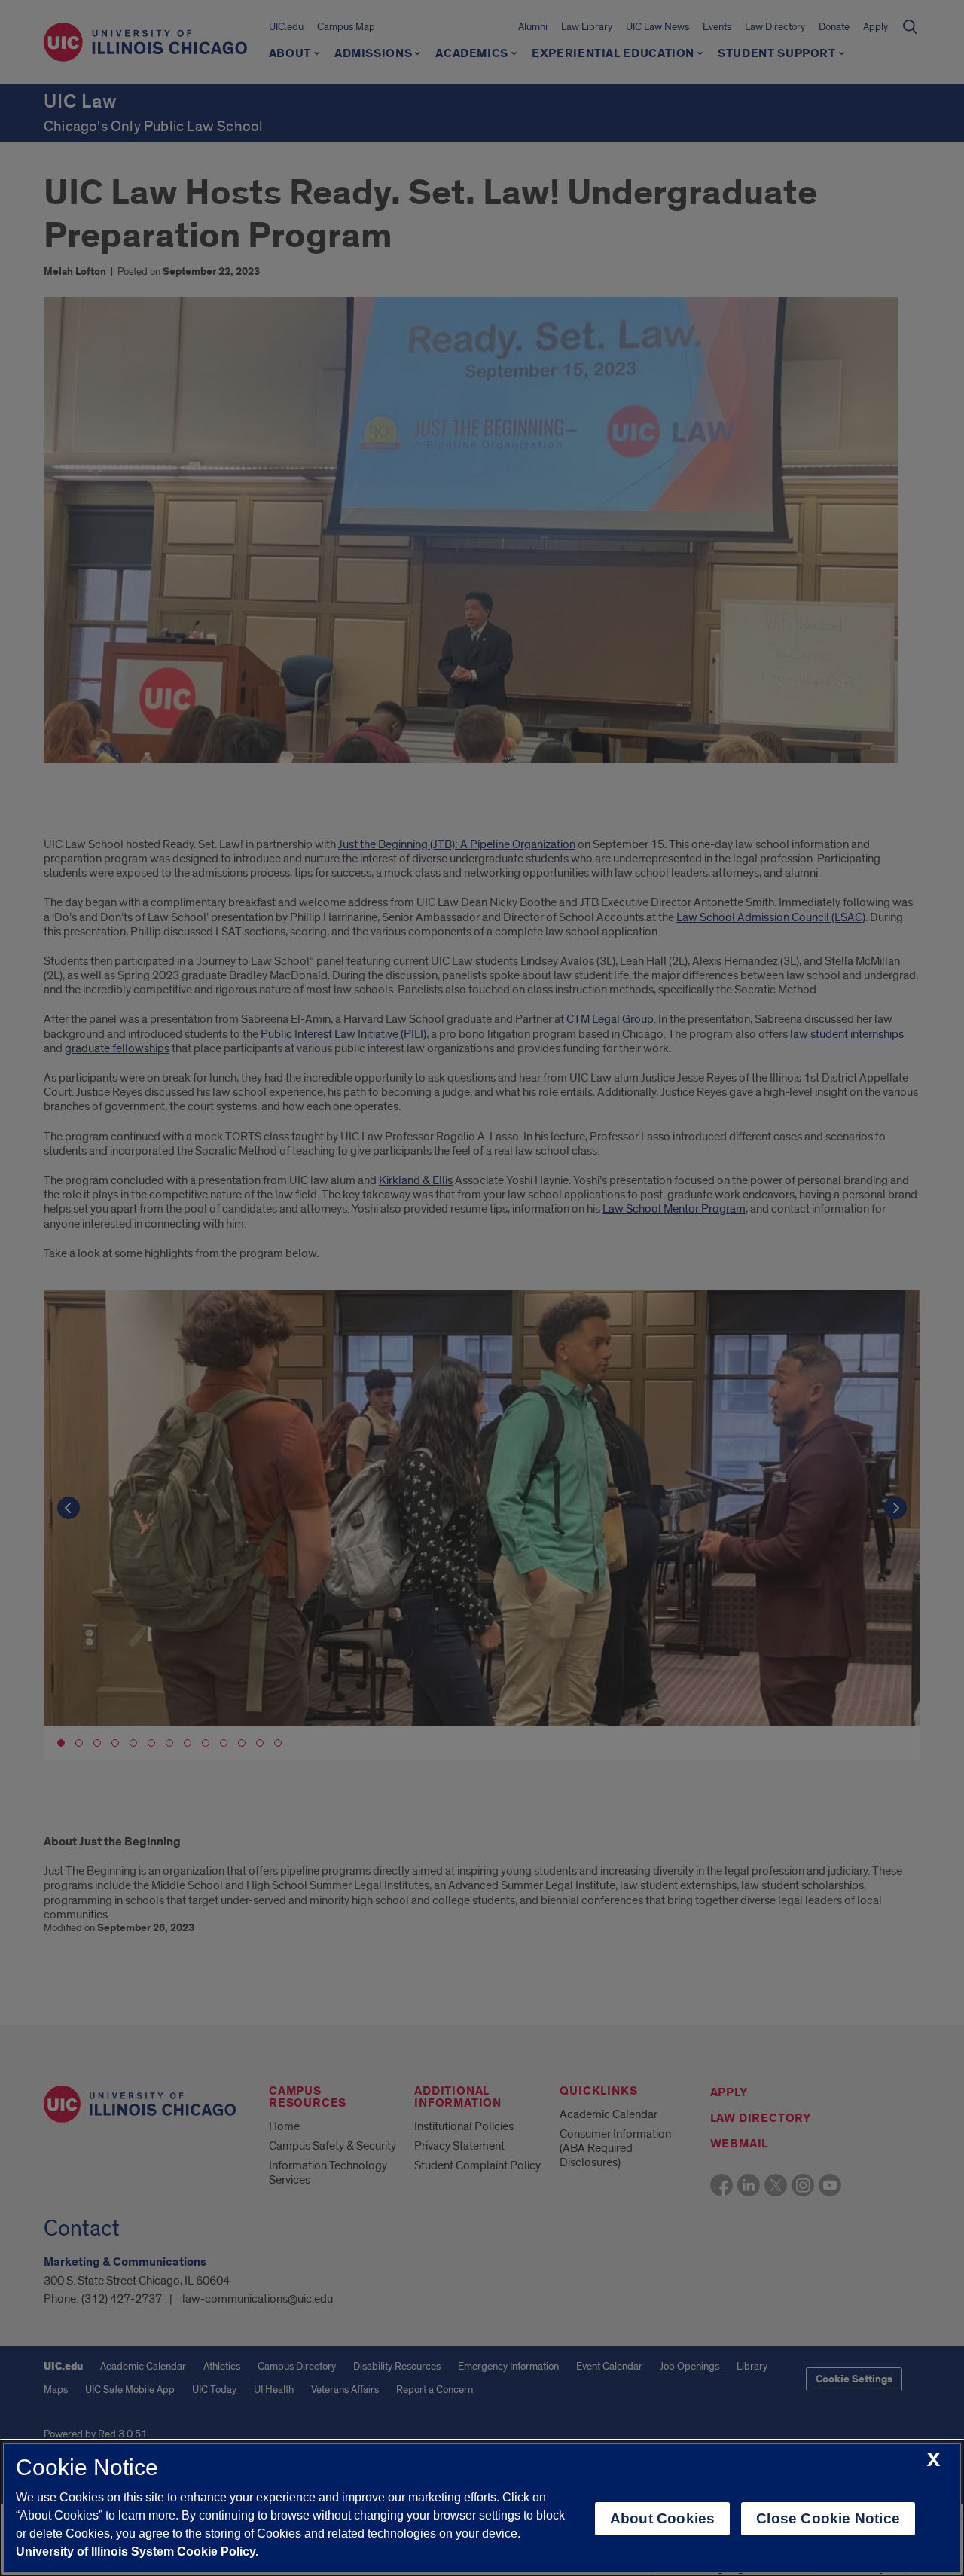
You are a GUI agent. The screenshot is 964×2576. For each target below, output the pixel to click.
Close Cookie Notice (828, 2518)
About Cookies (662, 2518)
